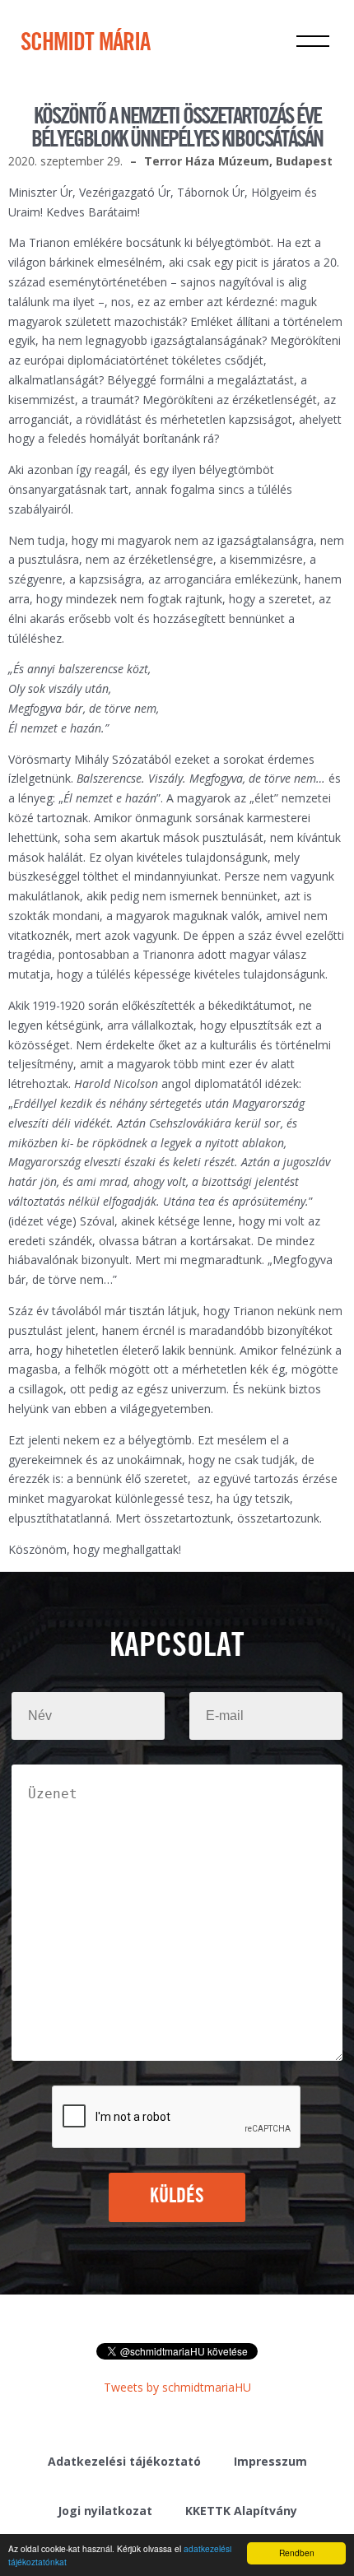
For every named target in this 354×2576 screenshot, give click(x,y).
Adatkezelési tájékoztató (124, 2461)
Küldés (177, 2197)
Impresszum (270, 2461)
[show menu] (313, 41)
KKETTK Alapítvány (241, 2511)
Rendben (297, 2553)
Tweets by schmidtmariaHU (177, 2387)
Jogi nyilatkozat (105, 2511)
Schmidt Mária (85, 44)
